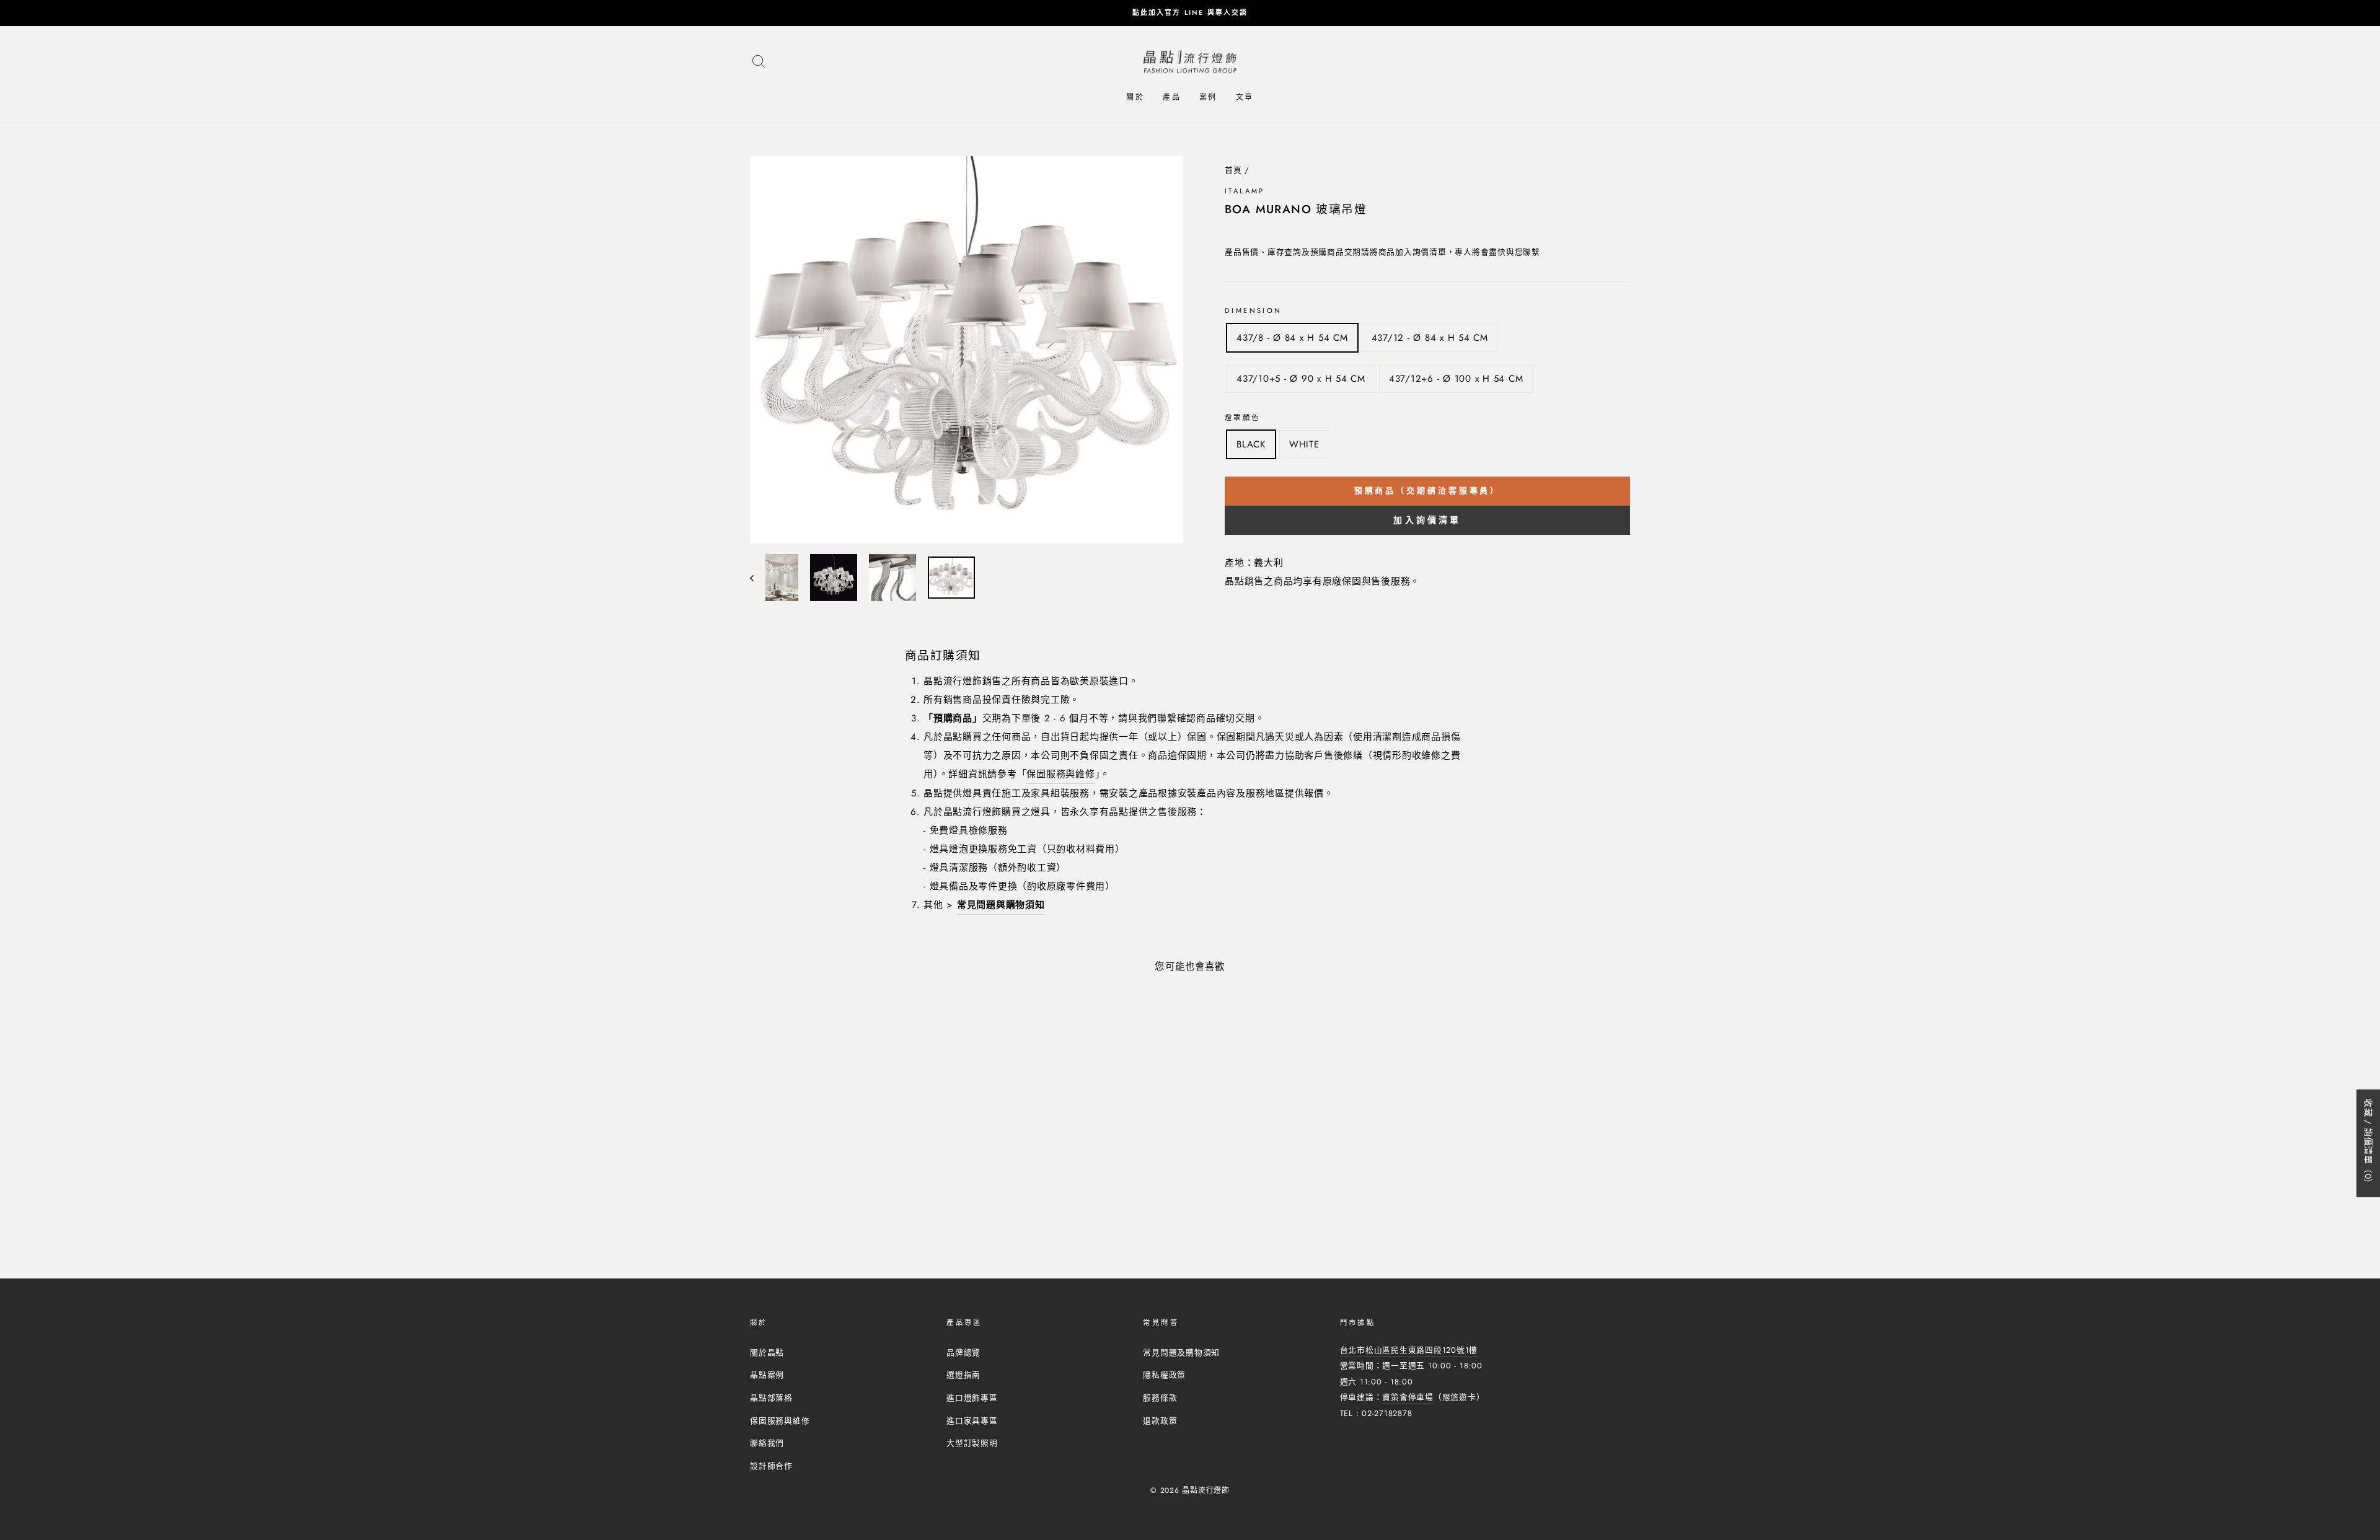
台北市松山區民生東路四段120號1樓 (1409, 1350)
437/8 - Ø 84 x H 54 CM (1292, 338)
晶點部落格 (771, 1398)
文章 (1245, 97)
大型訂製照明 (972, 1443)
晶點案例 (767, 1375)
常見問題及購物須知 (1181, 1353)
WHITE (1304, 444)
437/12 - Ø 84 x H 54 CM (1430, 338)
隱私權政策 (1164, 1375)
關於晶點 (767, 1353)
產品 (1172, 97)
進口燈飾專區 (972, 1398)
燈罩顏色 (1243, 418)
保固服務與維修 (1060, 774)
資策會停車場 (1408, 1397)
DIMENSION (1253, 310)
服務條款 (1160, 1398)
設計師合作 (771, 1466)
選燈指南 (963, 1375)
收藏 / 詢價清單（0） (2368, 1143)
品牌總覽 (963, 1353)
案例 (1208, 97)
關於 (1135, 97)
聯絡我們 (767, 1443)
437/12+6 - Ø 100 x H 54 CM (1456, 379)
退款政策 (1160, 1421)
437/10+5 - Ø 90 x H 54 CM (1301, 379)
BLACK (1251, 444)
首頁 (1233, 170)
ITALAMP (1245, 191)
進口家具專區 (972, 1421)
